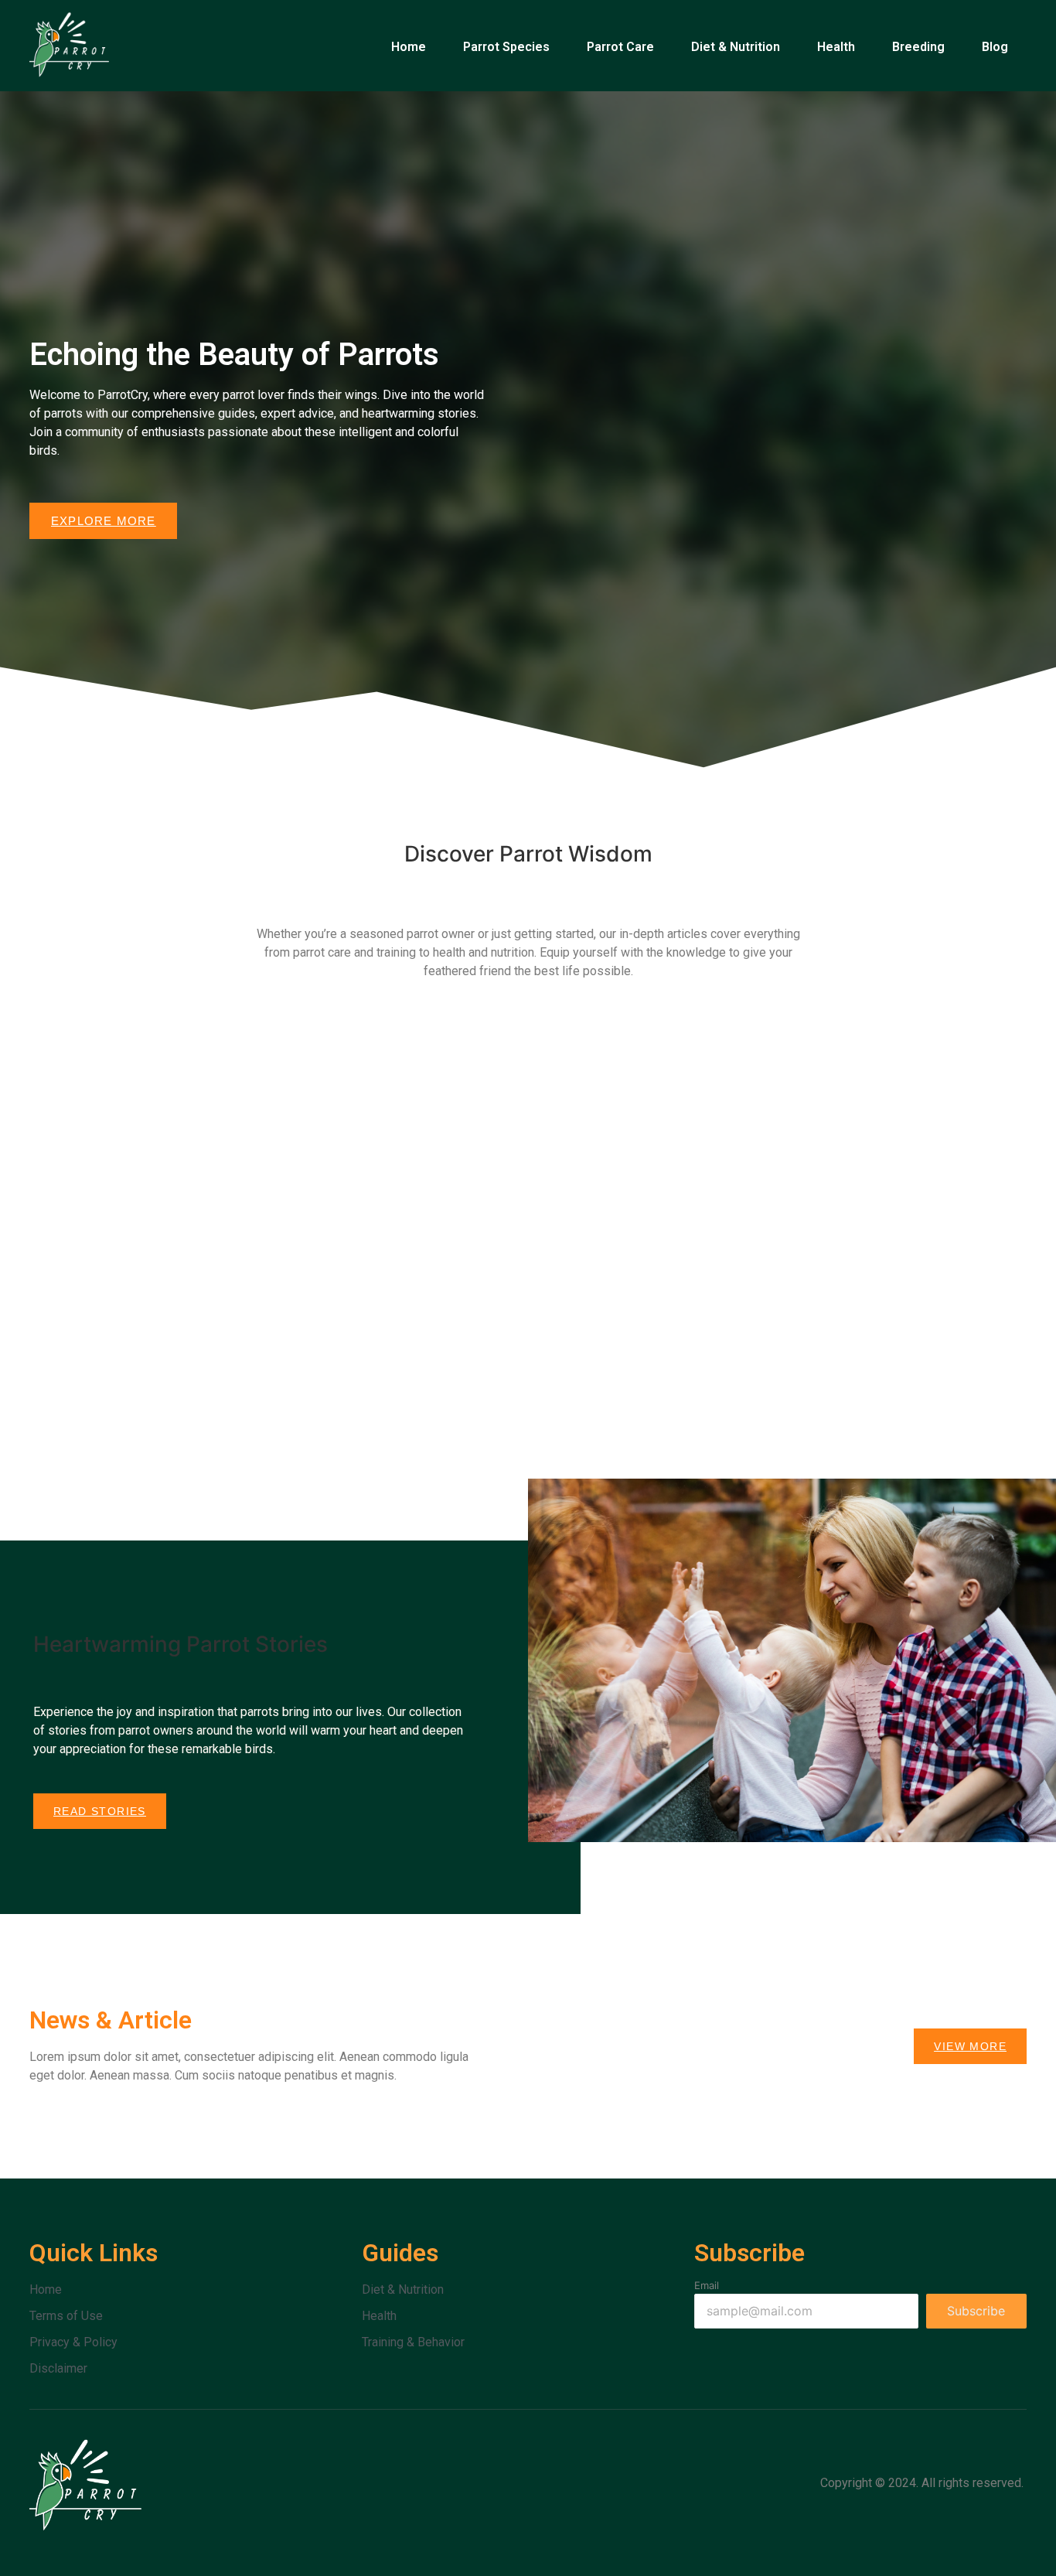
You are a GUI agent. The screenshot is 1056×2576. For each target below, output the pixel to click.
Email (707, 2286)
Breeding (918, 47)
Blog (995, 47)
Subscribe (976, 2311)
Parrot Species (506, 47)
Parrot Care (620, 47)
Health (836, 47)
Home (409, 47)
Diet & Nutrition (736, 47)
